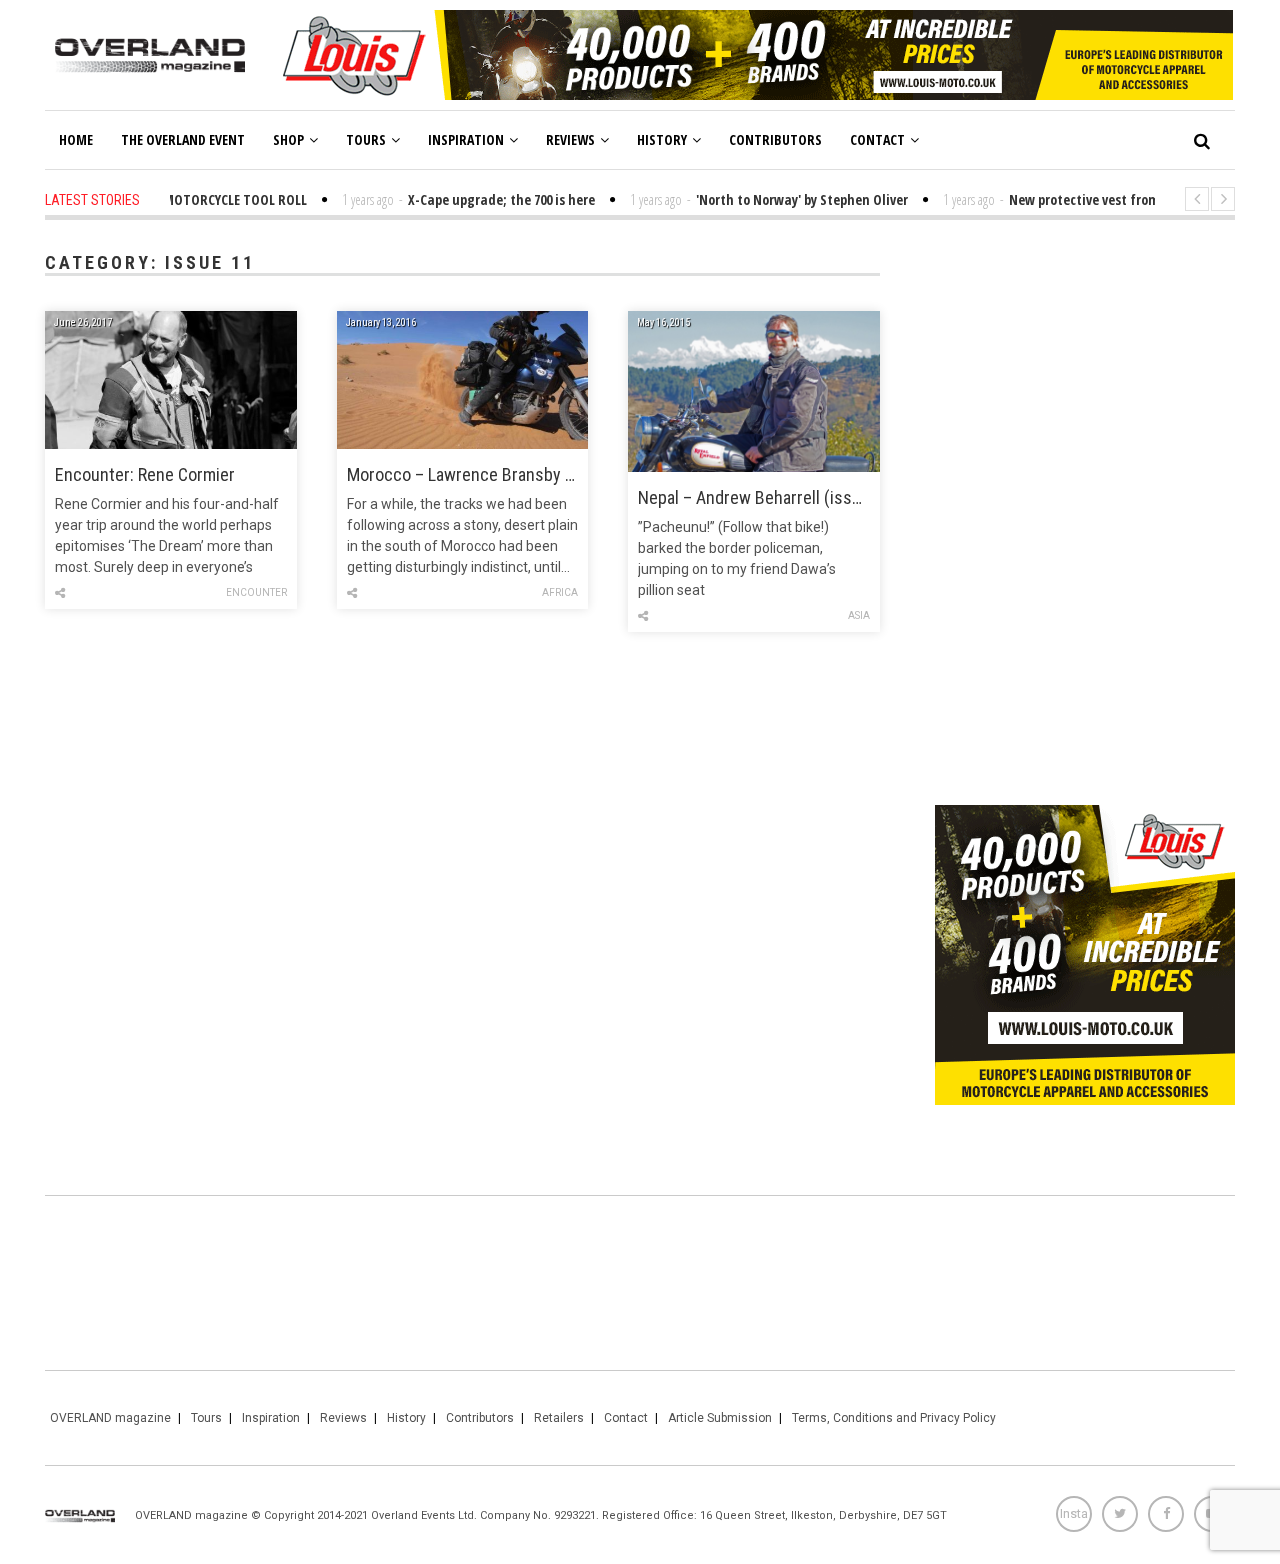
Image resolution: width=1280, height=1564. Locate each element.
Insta (1074, 1513)
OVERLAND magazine (110, 1418)
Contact (877, 139)
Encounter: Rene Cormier (145, 474)
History (662, 139)
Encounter (256, 592)
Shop (288, 139)
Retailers (559, 1418)
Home (76, 139)
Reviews (570, 139)
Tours (366, 139)
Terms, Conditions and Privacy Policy (894, 1418)
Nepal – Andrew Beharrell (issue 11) (754, 497)
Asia (859, 615)
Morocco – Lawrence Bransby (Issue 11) (463, 474)
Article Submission (720, 1418)
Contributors (775, 139)
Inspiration (466, 139)
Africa (560, 592)
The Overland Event (183, 139)
